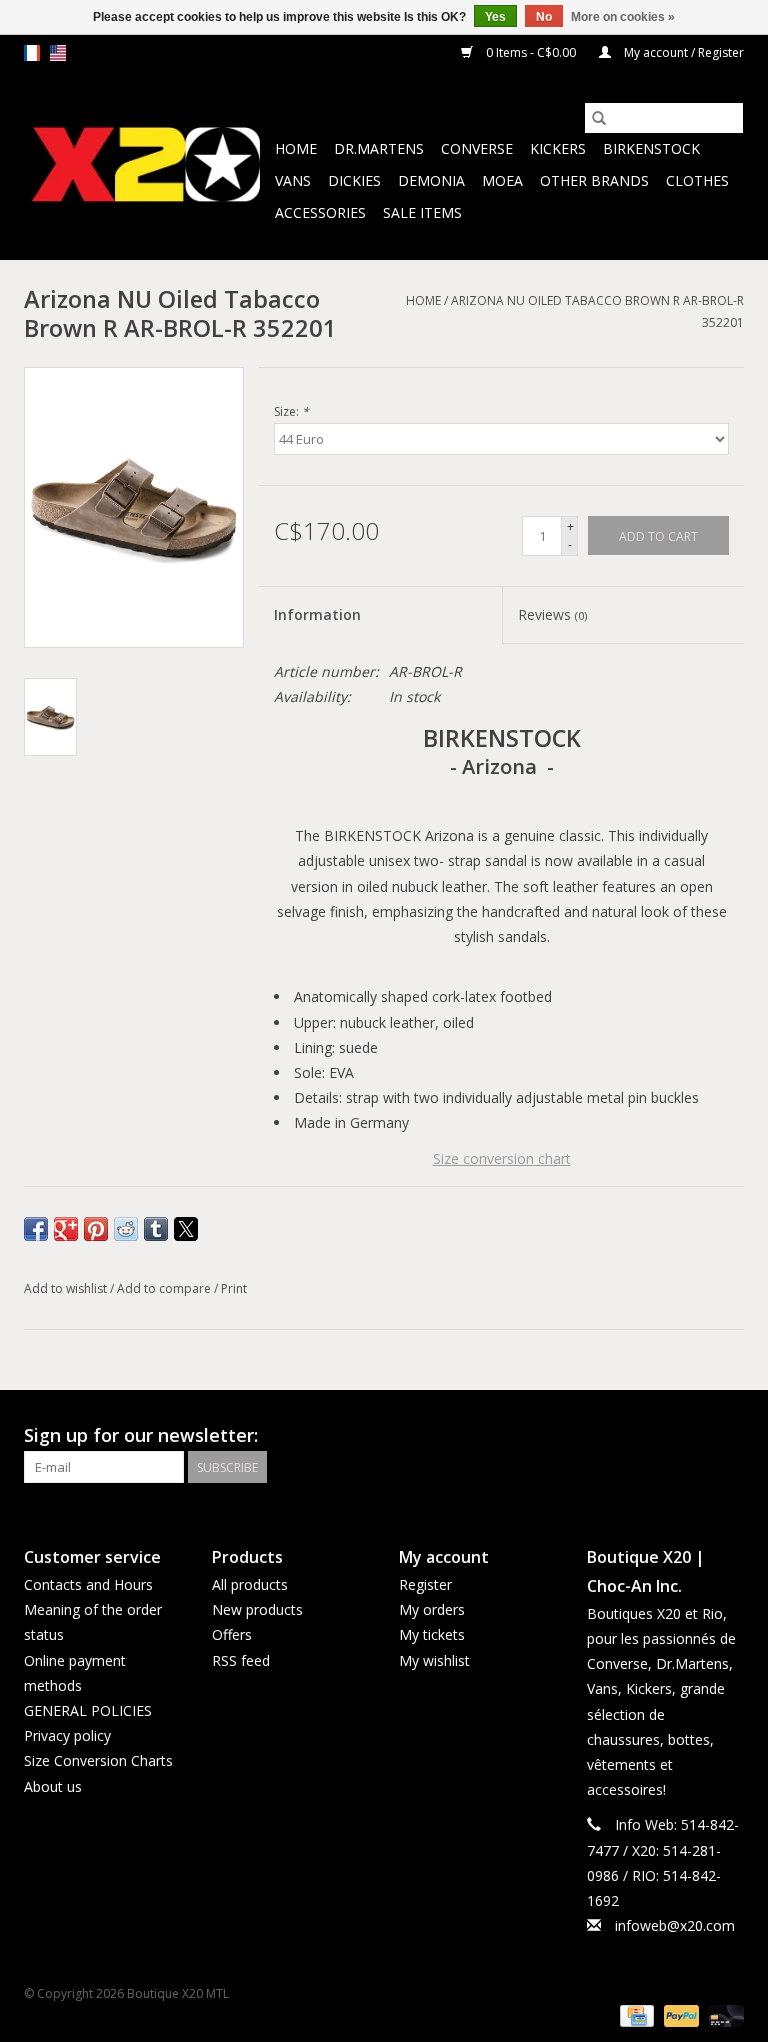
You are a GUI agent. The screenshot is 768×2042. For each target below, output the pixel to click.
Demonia (431, 180)
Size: (291, 411)
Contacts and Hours (88, 1584)
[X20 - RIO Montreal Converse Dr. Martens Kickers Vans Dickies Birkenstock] (146, 165)
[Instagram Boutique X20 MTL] (728, 1436)
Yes (495, 17)
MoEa (502, 180)
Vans (293, 180)
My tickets (432, 1634)
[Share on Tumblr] (156, 1229)
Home (296, 148)
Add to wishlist (67, 1288)
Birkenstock (651, 148)
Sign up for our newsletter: (141, 1435)
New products (257, 1609)
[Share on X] (186, 1229)
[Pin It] (96, 1229)
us (58, 53)
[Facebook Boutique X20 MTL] (692, 1436)
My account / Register (682, 52)
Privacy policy (67, 1735)
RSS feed (241, 1660)
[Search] (599, 118)
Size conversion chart (502, 1158)
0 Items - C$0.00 (531, 52)
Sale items (422, 212)
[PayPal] (679, 2014)
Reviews (552, 614)
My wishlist (434, 1660)
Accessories (320, 212)
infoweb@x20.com (675, 1925)
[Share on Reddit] (126, 1229)
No (544, 17)
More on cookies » (623, 17)
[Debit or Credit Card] (723, 2014)
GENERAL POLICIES (88, 1710)
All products (250, 1584)
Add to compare (165, 1288)
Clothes (697, 180)
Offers (232, 1634)
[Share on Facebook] (36, 1229)
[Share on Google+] (66, 1229)
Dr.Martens (379, 148)
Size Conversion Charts (98, 1760)
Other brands (594, 180)
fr (32, 53)
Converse (477, 148)
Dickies (354, 180)
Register (425, 1584)
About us (53, 1786)
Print (234, 1288)
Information (317, 614)
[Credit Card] (635, 2014)
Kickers (558, 148)
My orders (432, 1609)
